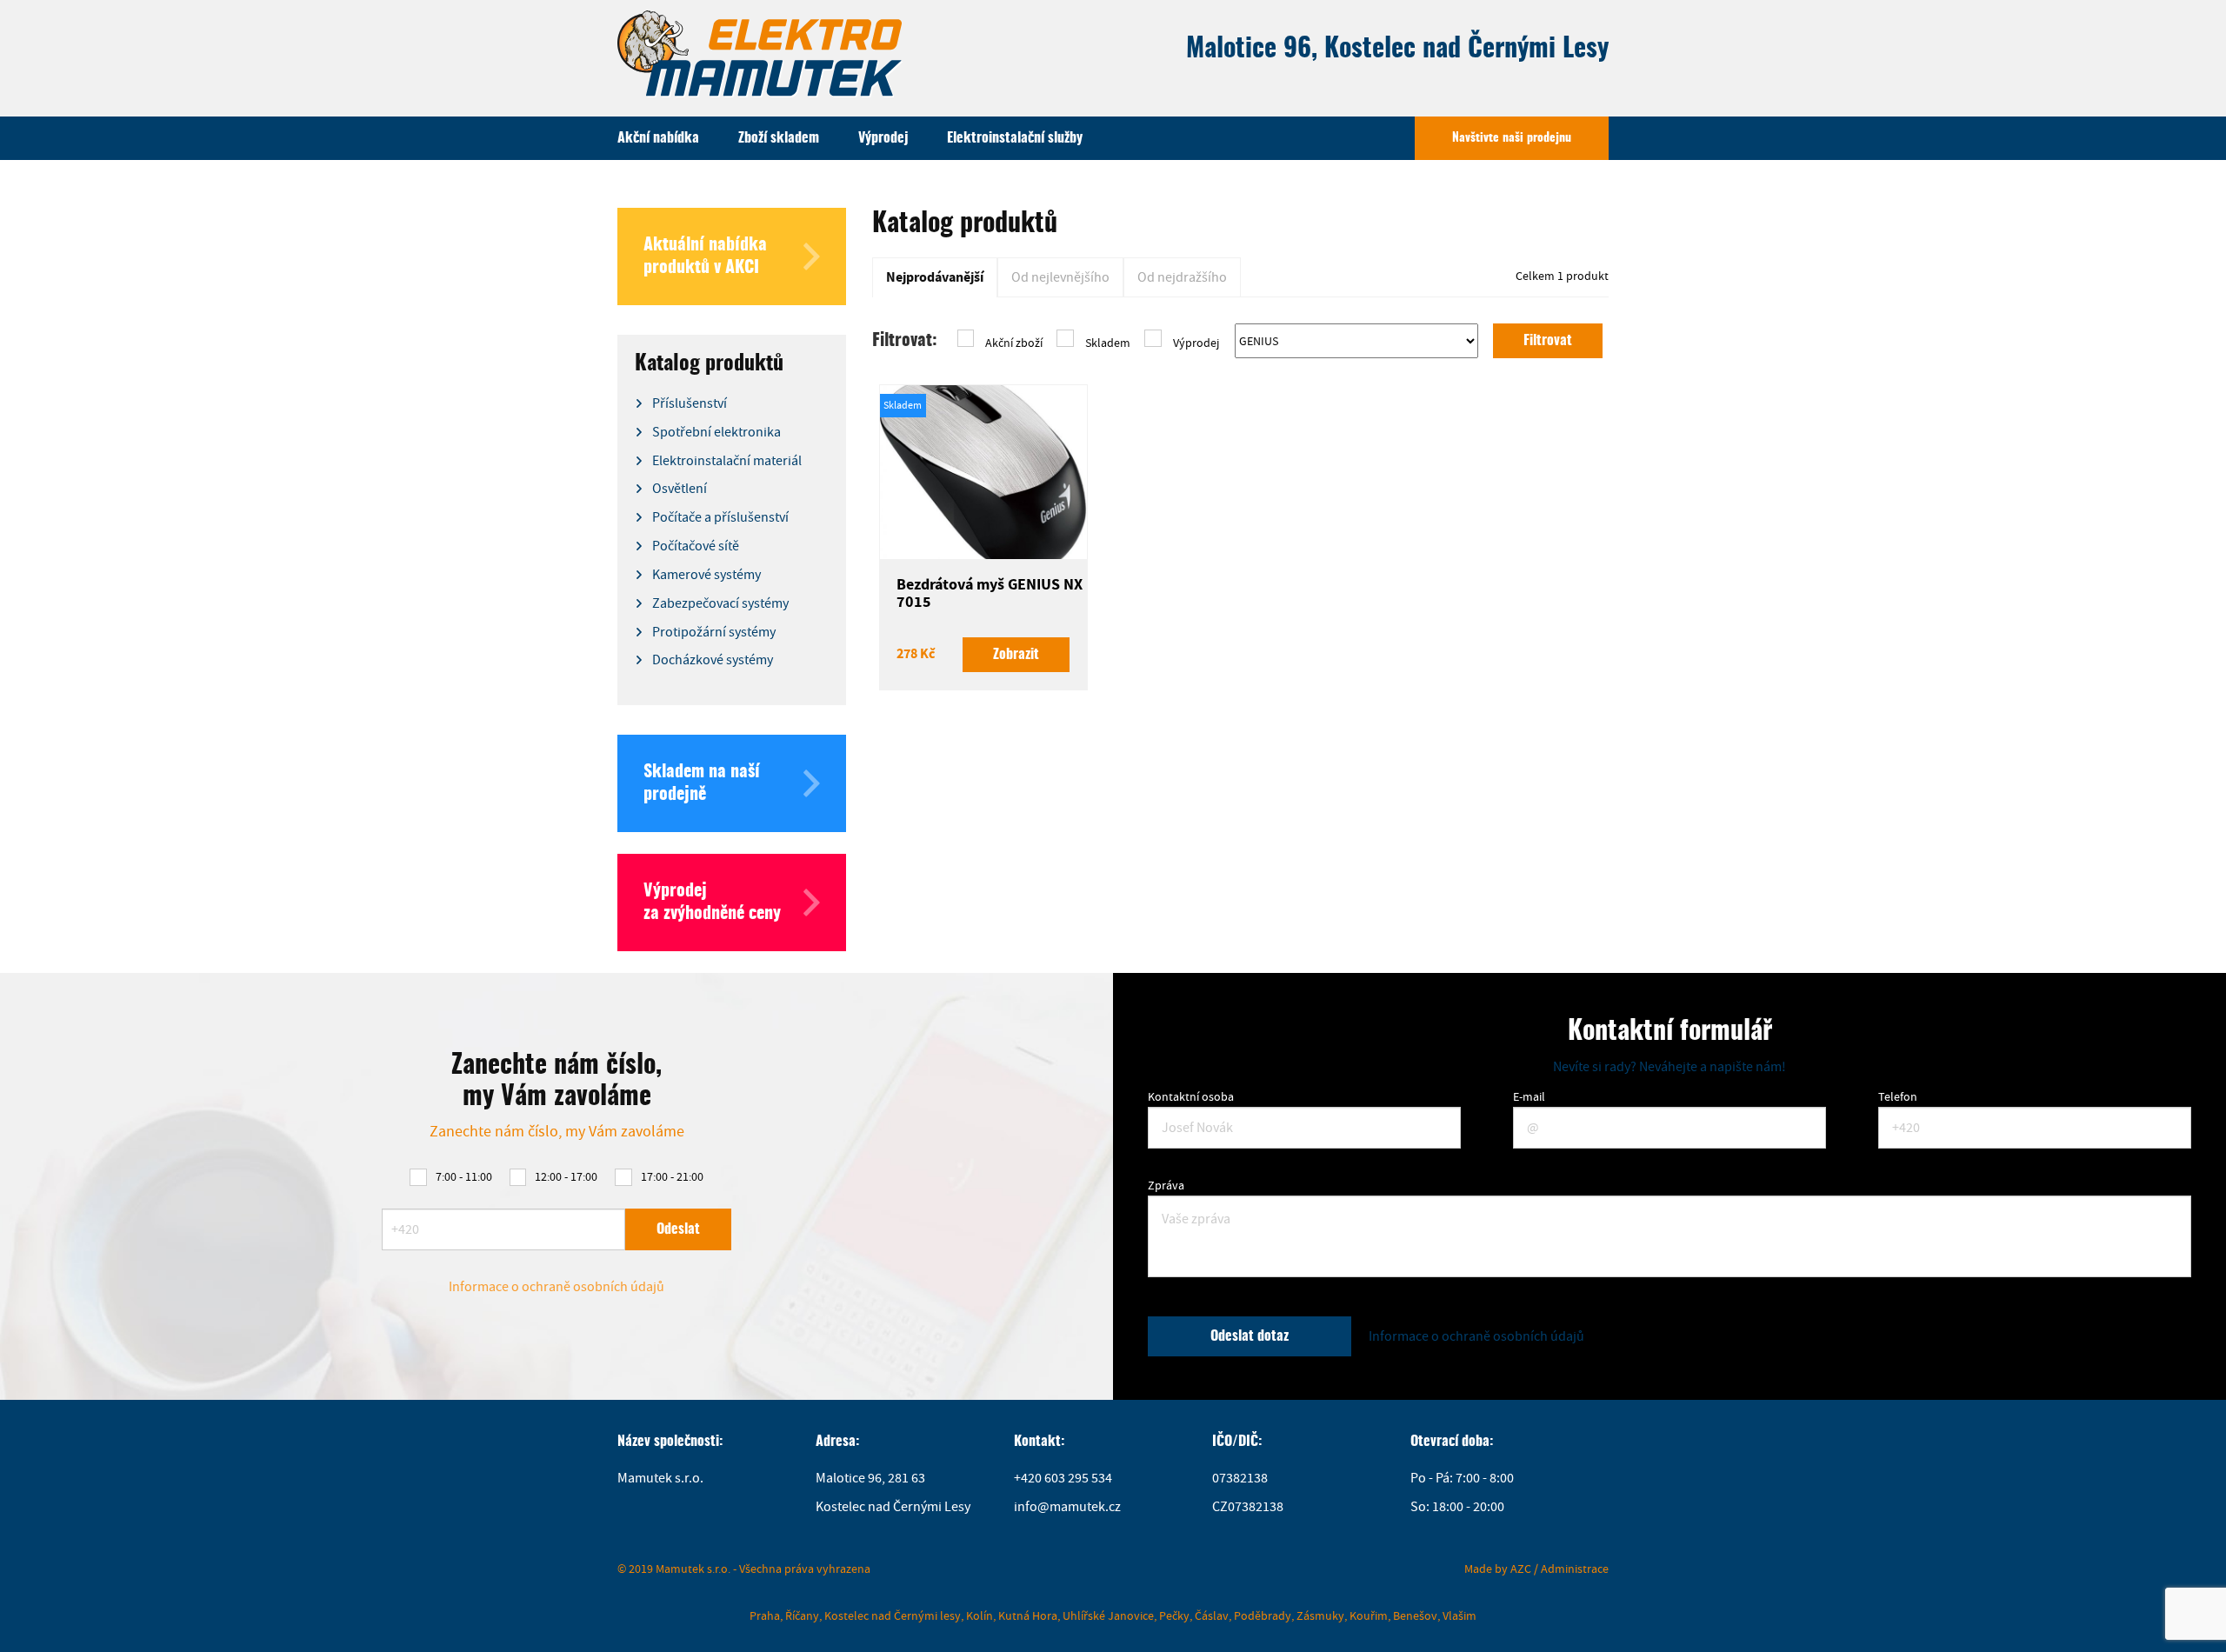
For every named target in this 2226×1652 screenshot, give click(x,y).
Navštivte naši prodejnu (1512, 138)
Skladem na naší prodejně (702, 783)
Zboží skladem (779, 138)
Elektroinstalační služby (1015, 138)
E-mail (1529, 1096)
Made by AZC (1498, 1569)
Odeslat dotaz (1250, 1336)
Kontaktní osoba (1191, 1096)
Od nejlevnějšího (1060, 277)
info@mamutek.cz (1067, 1507)
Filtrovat (1548, 341)
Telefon (1898, 1096)
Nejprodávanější (935, 277)
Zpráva (1166, 1185)
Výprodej (883, 138)
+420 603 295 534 (1063, 1478)
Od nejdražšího (1182, 277)
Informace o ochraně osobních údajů (556, 1287)
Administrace (1575, 1569)
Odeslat (678, 1229)
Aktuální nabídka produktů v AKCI (705, 256)
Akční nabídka (658, 138)
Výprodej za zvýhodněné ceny (712, 903)
